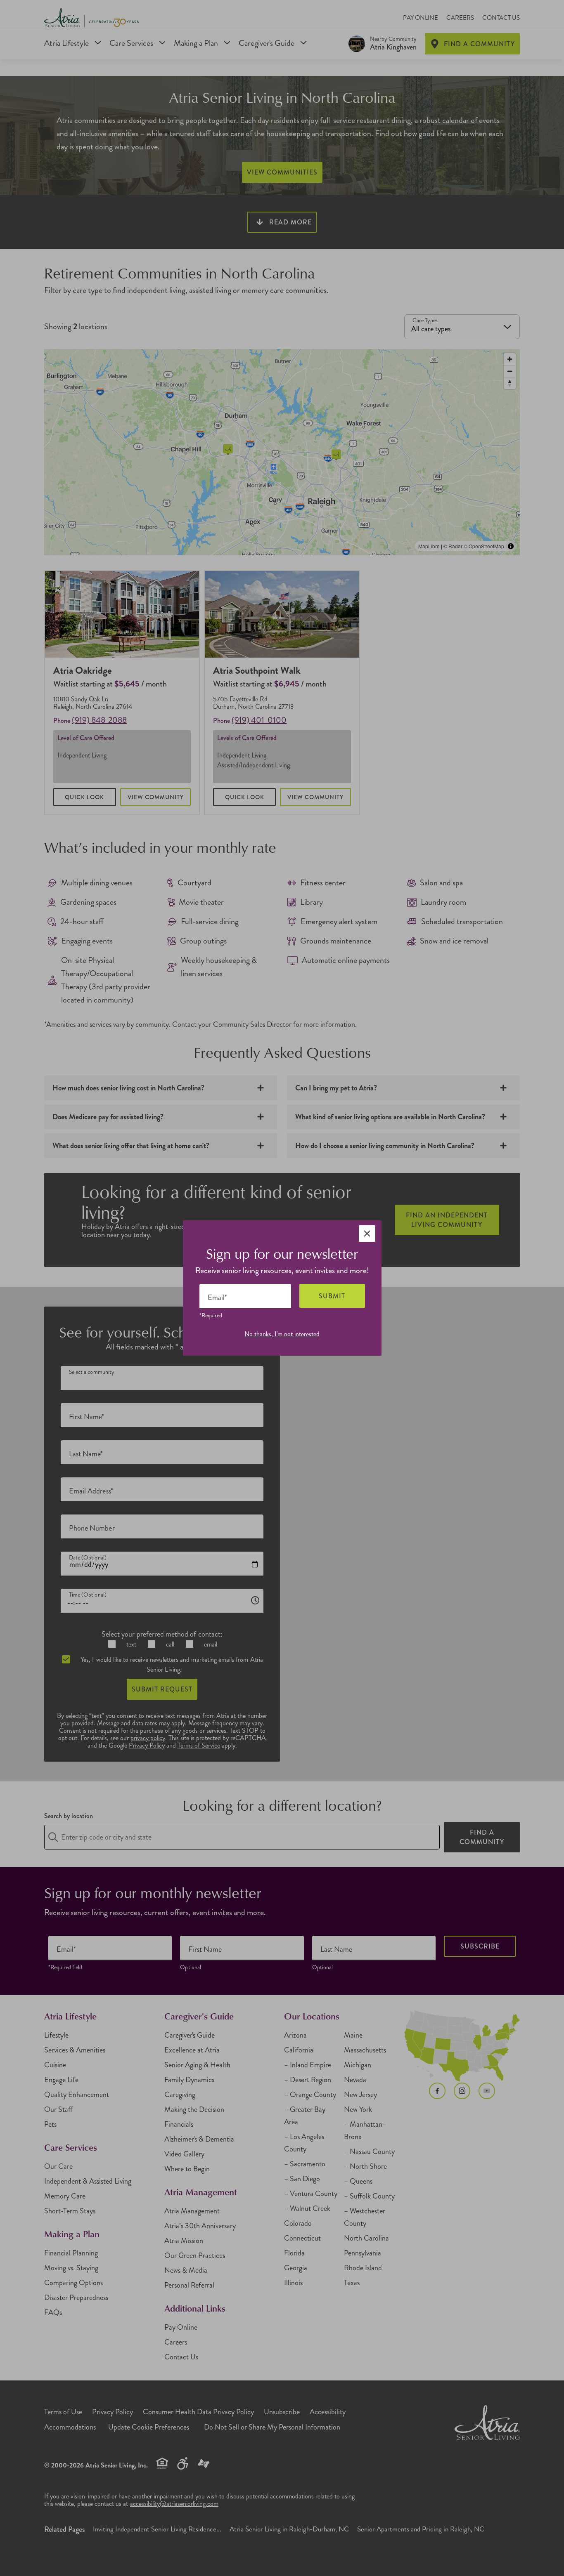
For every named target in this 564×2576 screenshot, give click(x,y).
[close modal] (367, 1234)
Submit (332, 1296)
